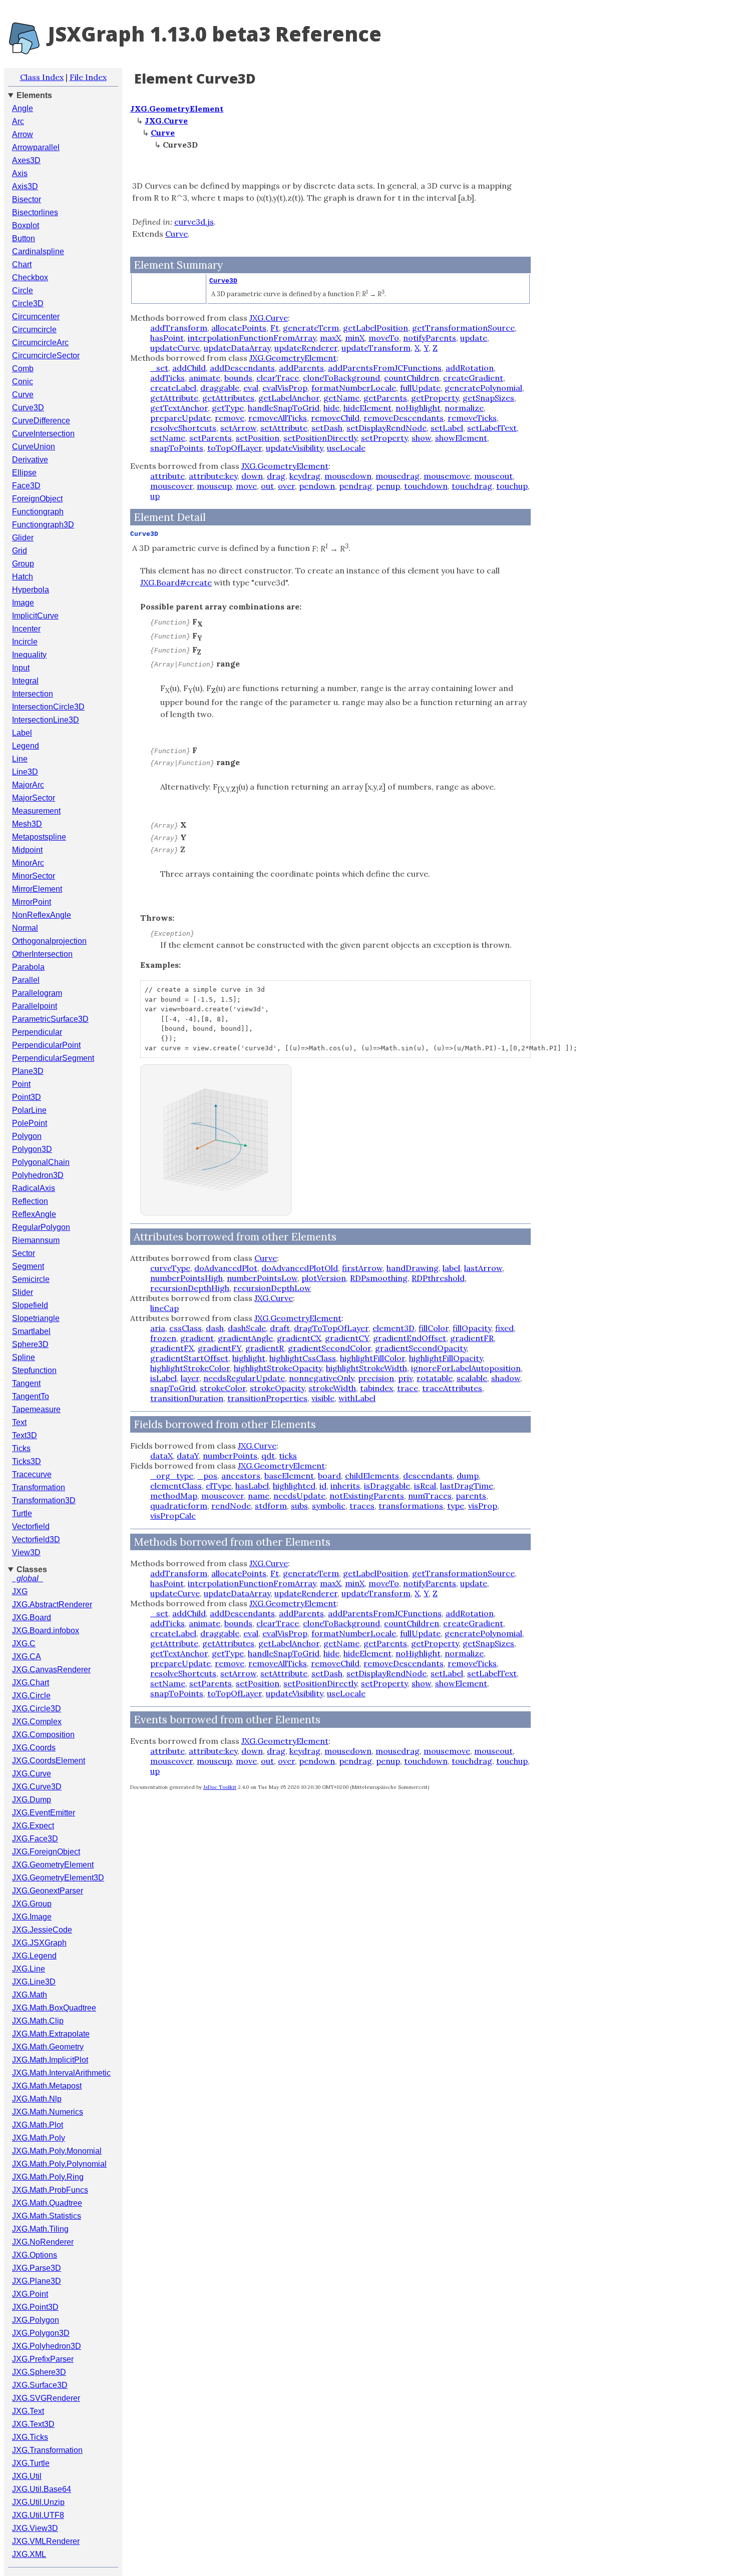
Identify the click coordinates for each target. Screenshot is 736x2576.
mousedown (348, 476)
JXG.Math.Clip (38, 2021)
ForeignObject (37, 499)
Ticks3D (27, 1461)
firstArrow (362, 1268)
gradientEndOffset (410, 1338)
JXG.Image (32, 1917)
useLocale (346, 448)
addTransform (179, 328)
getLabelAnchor (289, 398)
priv (405, 1378)
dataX (161, 1456)
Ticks (21, 1448)
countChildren (412, 378)
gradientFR (472, 1338)
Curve (23, 395)
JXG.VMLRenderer (46, 2541)
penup (388, 486)
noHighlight (418, 408)
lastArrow (483, 1268)
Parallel (26, 980)
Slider (23, 1292)
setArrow (238, 428)
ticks (288, 1456)
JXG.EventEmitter (44, 1813)
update (474, 338)
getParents (385, 398)
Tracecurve (32, 1474)
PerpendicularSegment (53, 1058)
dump (468, 1476)
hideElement (367, 408)
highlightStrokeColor (190, 1368)
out (267, 486)
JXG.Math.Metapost (47, 2086)
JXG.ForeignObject (46, 1852)
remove (230, 418)
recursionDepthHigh (190, 1288)
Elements (34, 95)
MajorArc (28, 785)
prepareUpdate (180, 418)
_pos (207, 1476)
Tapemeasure (36, 1409)
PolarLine (29, 1110)
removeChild (335, 418)
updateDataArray (237, 348)
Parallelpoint (35, 1006)
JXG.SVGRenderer (46, 2398)
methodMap (174, 1496)
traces (362, 1506)
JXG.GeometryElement (53, 1865)
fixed (504, 1328)
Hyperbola (31, 590)
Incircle (25, 642)
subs (299, 1506)
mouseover (171, 486)
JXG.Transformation (47, 2450)
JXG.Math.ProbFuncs (50, 2190)
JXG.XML (29, 2554)
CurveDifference (41, 421)
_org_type (172, 1476)
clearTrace (278, 378)
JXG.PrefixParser (43, 2359)
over (286, 486)
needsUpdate (299, 1496)
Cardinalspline (38, 251)
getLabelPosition (376, 328)
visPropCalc (173, 1516)
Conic (23, 382)
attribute (167, 476)
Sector (24, 1253)
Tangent (26, 1383)
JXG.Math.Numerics (48, 2112)
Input (21, 668)
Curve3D (28, 408)
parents (471, 1496)
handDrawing (413, 1268)
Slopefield (30, 1305)
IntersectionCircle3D (48, 707)
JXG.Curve (32, 1774)
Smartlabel (31, 1331)
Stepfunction (34, 1370)
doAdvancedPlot (226, 1268)
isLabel (163, 1378)
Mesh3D (27, 824)
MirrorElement (37, 889)
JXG (20, 1591)
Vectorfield (31, 1526)
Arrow (23, 134)
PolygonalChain (41, 1162)
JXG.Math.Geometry (48, 2047)
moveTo (384, 338)
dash (215, 1328)
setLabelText (492, 428)
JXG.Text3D (33, 2424)
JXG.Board (32, 1618)
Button (24, 238)
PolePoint (30, 1123)
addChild (189, 368)
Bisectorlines (35, 212)
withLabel (357, 1398)
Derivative (30, 460)
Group (23, 564)
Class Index (42, 77)
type (456, 1506)
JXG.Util (27, 2476)
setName (168, 438)
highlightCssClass (303, 1358)
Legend (26, 746)
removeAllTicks (278, 418)
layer (190, 1378)
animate (205, 378)
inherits (345, 1486)
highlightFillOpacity (446, 1358)
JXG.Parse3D (37, 2268)
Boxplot (26, 225)
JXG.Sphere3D (39, 2372)
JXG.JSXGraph (39, 1943)
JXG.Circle (31, 1696)
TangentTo (31, 1396)
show (421, 438)
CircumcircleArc (40, 343)
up (155, 496)
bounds (238, 378)
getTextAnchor (179, 408)
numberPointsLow (262, 1278)
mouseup (214, 486)
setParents (211, 438)
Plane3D (28, 1071)
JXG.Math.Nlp (37, 2099)
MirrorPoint (32, 902)
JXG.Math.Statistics (47, 2216)
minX (355, 338)
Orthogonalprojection (49, 941)
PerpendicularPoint (46, 1045)
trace (408, 1388)
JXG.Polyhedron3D (47, 2346)
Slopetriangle (36, 1318)
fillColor (434, 1328)
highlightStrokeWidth (366, 1368)
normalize (464, 408)
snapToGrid (173, 1388)
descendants (428, 1476)
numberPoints (230, 1456)
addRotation (470, 368)
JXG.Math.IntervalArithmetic (61, 2073)
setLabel (447, 428)
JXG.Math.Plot (38, 2125)
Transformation (39, 1487)
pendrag (355, 486)
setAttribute (284, 428)
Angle (23, 108)
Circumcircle (34, 330)
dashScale (247, 1328)
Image (23, 603)
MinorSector (34, 876)
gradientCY (347, 1338)
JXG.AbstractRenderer (52, 1604)
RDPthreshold (438, 1278)
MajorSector (34, 798)
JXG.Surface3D (40, 2385)
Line (20, 759)
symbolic (329, 1506)
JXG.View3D (35, 2528)
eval (251, 388)
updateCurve (175, 348)
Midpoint (27, 850)
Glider (23, 538)
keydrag (305, 476)
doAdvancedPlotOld (300, 1268)
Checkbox (30, 277)
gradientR (265, 1348)
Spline (24, 1357)
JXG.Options (35, 2255)
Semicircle (31, 1279)
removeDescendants (404, 418)
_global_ (28, 1578)
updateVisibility (294, 448)
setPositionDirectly (320, 438)
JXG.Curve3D (37, 1787)
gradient (197, 1338)
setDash (327, 428)
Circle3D (28, 303)
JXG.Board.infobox (46, 1631)
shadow (506, 1378)
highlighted (294, 1486)
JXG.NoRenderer (43, 2242)
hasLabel (252, 1486)
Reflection (30, 1201)
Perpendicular (37, 1032)
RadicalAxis (34, 1188)
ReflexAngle (34, 1214)
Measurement (36, 811)
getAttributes (228, 398)
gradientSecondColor (329, 1348)
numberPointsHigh (187, 1278)
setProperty (384, 438)
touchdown (426, 486)
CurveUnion (34, 447)
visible (323, 1398)
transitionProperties (267, 1398)
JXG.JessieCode (42, 1930)
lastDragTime (467, 1486)
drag (276, 476)
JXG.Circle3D (37, 1709)
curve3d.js (194, 222)
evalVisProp (285, 388)
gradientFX (172, 1348)
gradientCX (299, 1338)
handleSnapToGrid (284, 408)
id (323, 1486)
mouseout (493, 476)
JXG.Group (32, 1904)
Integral (25, 681)
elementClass (176, 1486)
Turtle (22, 1513)
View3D (26, 1552)
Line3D (25, 772)
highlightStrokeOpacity (278, 1368)
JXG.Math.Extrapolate (51, 2034)
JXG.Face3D (35, 1839)
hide (331, 408)
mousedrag (398, 476)
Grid (20, 551)
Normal (25, 928)
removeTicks (472, 418)
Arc (18, 121)
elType (219, 1486)
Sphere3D (30, 1344)
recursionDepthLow (272, 1288)
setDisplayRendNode (387, 428)
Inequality (29, 655)
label (451, 1268)
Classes (32, 1569)
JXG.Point (30, 2294)
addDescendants (242, 368)
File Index (88, 77)
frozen (163, 1338)
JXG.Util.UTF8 (38, 2515)
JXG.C (24, 1644)
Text (19, 1422)
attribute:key (213, 476)
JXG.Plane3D (37, 2281)
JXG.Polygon (36, 2320)
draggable (220, 388)
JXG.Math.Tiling (40, 2229)
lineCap (164, 1308)
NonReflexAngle (42, 915)
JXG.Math (30, 1995)
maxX (330, 338)
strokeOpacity (277, 1388)
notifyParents (430, 338)
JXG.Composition (43, 1735)
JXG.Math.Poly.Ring (48, 2177)
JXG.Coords (34, 1748)
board (329, 1476)
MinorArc (28, 863)
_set (159, 368)
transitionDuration (187, 1398)
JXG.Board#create (176, 582)
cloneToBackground (341, 378)
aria (158, 1328)
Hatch (23, 577)
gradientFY (220, 1348)
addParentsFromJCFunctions (385, 368)
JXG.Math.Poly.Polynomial (59, 2164)
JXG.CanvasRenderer (51, 1670)
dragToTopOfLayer (331, 1328)
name (259, 1496)
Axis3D (25, 186)
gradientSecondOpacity (421, 1348)
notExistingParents (367, 1496)
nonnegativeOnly (321, 1378)
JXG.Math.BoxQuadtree (54, 2008)
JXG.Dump (32, 1800)
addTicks (167, 378)
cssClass (186, 1328)
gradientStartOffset (189, 1358)
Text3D (25, 1435)
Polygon (27, 1136)
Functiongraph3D (43, 525)
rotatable (435, 1378)
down (252, 476)
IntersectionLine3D (46, 720)
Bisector (27, 199)
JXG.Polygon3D (41, 2333)
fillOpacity (472, 1328)
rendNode (231, 1506)
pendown (317, 486)
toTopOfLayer (235, 448)
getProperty (435, 398)
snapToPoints (177, 448)
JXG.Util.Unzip (38, 2502)
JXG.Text (28, 2411)
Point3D (27, 1097)
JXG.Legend (34, 1956)
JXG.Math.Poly (39, 2138)
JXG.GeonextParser (48, 1891)
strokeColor (223, 1388)
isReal (425, 1486)
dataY (188, 1456)
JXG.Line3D (34, 1982)
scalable (472, 1378)
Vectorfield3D (36, 1539)
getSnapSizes (488, 398)
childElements (372, 1476)
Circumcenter (36, 316)
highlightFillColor (373, 1358)
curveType (170, 1268)
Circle (23, 290)
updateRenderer (306, 348)
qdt (268, 1456)
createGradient (473, 378)
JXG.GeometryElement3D (58, 1878)
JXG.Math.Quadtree (47, 2203)
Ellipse (24, 473)
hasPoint (167, 338)
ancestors (241, 1476)
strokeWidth (332, 1388)
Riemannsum (36, 1240)
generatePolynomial (483, 388)
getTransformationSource (463, 328)
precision (376, 1378)
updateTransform (376, 348)
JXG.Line (29, 1969)
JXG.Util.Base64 (42, 2489)
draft (280, 1328)
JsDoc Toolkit (220, 1787)
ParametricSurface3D (50, 1019)
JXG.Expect (33, 1826)
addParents (301, 368)
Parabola (28, 967)
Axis (20, 173)
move (246, 486)
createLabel (173, 388)
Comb (23, 369)
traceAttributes (452, 1388)
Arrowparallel (36, 147)
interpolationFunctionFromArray (252, 338)
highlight (249, 1358)
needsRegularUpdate (244, 1378)
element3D (394, 1328)
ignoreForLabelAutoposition (466, 1368)
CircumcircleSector (46, 356)
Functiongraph (38, 512)
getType (228, 408)
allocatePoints (239, 328)
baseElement (289, 1476)
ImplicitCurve (35, 616)
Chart (22, 264)
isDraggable (387, 1486)
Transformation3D (44, 1500)
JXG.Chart (31, 1683)
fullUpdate (420, 388)
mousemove (447, 476)
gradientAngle (245, 1338)
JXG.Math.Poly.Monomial (57, 2151)
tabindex (377, 1388)
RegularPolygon (41, 1227)
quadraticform (179, 1506)
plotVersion (324, 1278)
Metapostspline (39, 837)
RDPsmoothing (379, 1278)
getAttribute (174, 398)
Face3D (26, 486)
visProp (483, 1506)
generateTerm (311, 328)
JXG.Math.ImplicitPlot (50, 2060)
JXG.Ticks (30, 2437)
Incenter (26, 629)
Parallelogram (37, 993)
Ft (275, 328)
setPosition (258, 438)
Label (22, 733)
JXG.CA (27, 1657)
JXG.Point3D (35, 2307)
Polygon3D (32, 1149)
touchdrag (472, 486)
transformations (411, 1506)
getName (341, 398)
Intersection (33, 694)
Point (21, 1084)
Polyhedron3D (38, 1175)
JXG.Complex (37, 1722)
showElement (461, 438)
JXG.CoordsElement (49, 1761)
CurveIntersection (43, 434)
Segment (28, 1266)
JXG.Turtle (31, 2463)
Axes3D (26, 160)
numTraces (430, 1496)
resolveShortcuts (183, 428)
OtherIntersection (42, 954)
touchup (512, 486)
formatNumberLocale (354, 388)
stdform (271, 1506)
